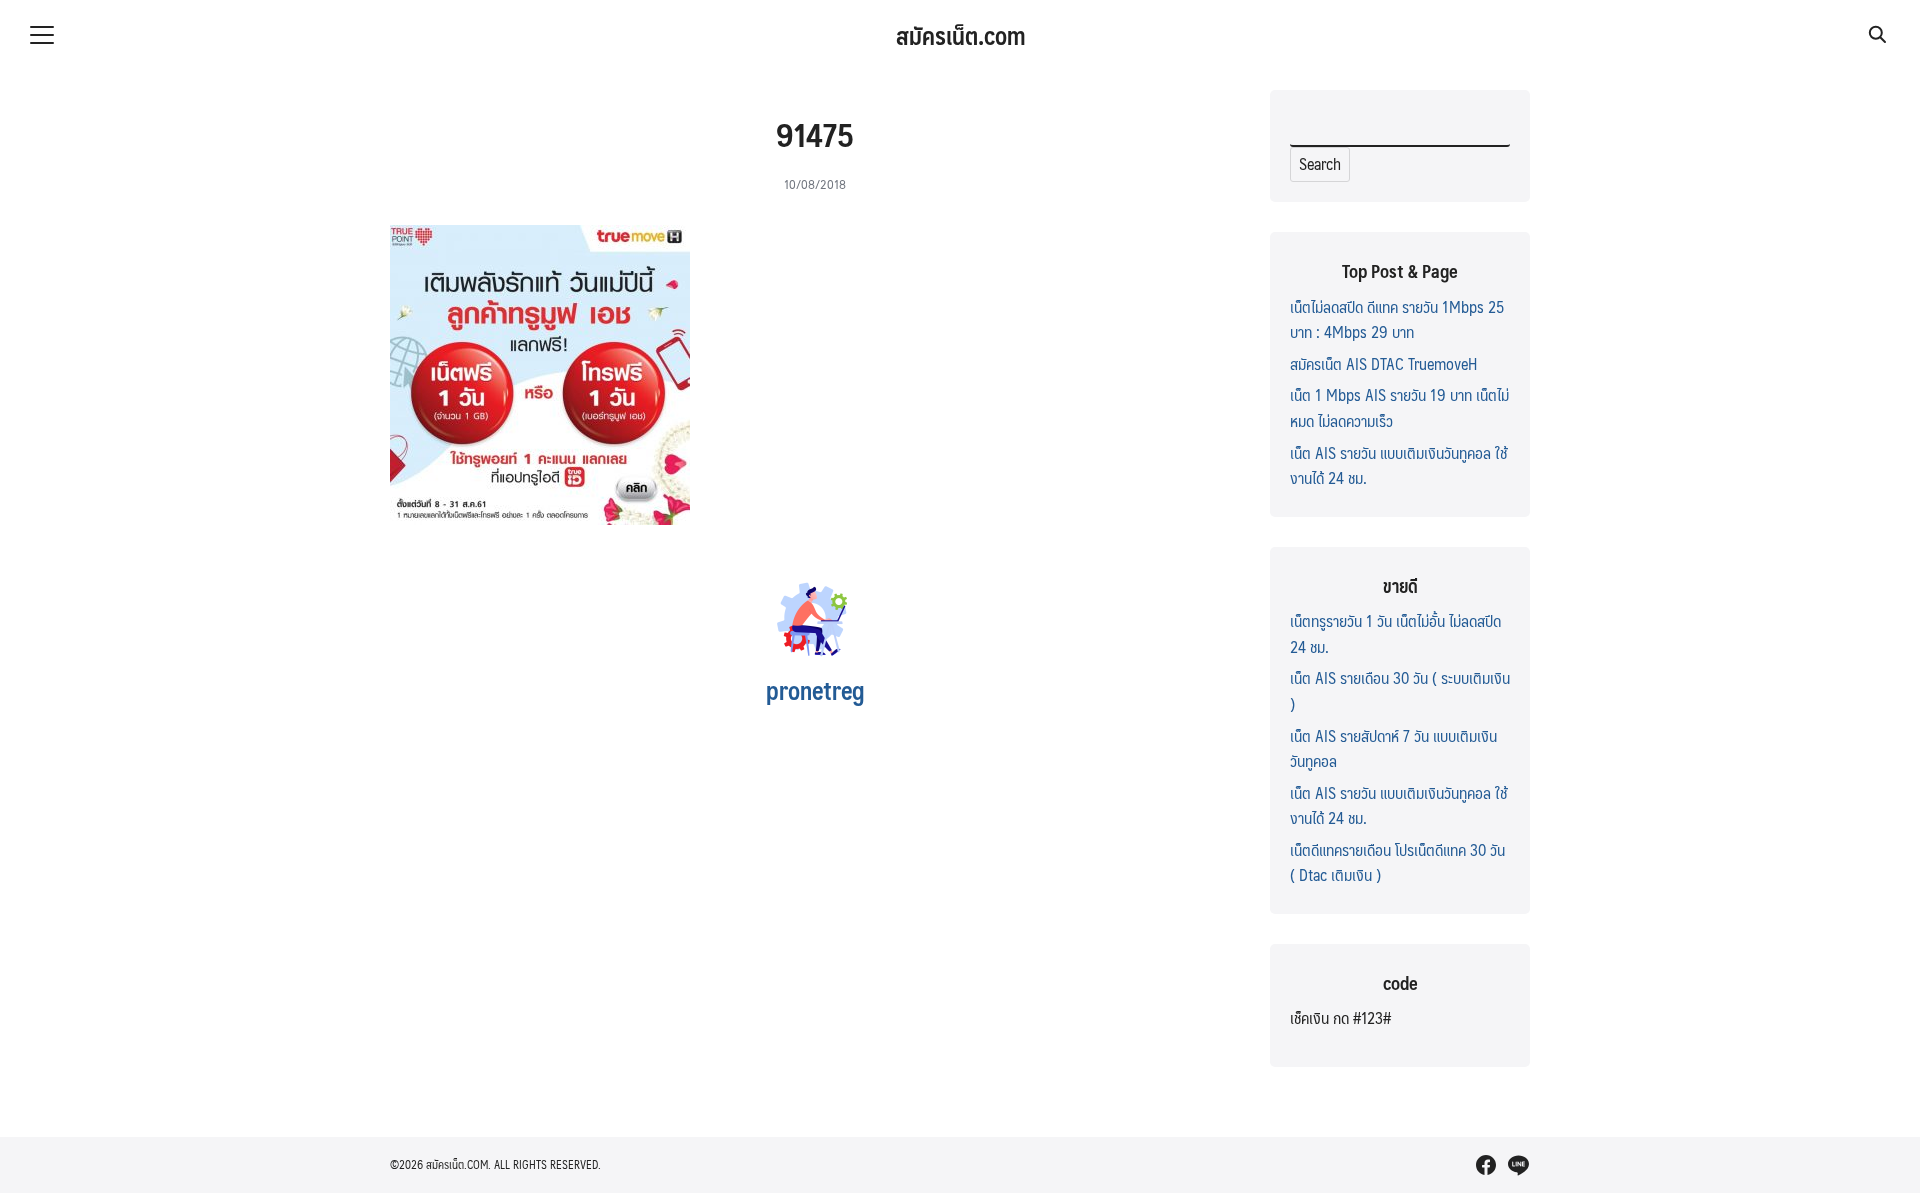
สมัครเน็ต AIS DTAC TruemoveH (1383, 363)
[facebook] (1486, 1165)
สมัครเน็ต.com (960, 35)
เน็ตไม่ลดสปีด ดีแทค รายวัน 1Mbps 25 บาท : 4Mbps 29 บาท (1397, 319)
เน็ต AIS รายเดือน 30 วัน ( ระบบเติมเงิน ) (1400, 690)
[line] (1518, 1165)
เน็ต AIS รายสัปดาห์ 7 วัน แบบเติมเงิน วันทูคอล (1393, 748)
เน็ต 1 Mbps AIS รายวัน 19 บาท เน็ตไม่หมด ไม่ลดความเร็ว (1399, 407)
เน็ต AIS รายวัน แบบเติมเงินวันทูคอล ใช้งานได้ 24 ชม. (1398, 465)
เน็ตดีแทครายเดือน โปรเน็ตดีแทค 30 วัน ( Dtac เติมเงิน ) (1397, 862)
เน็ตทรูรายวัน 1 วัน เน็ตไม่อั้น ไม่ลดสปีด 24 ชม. (1395, 633)
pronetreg (815, 690)
